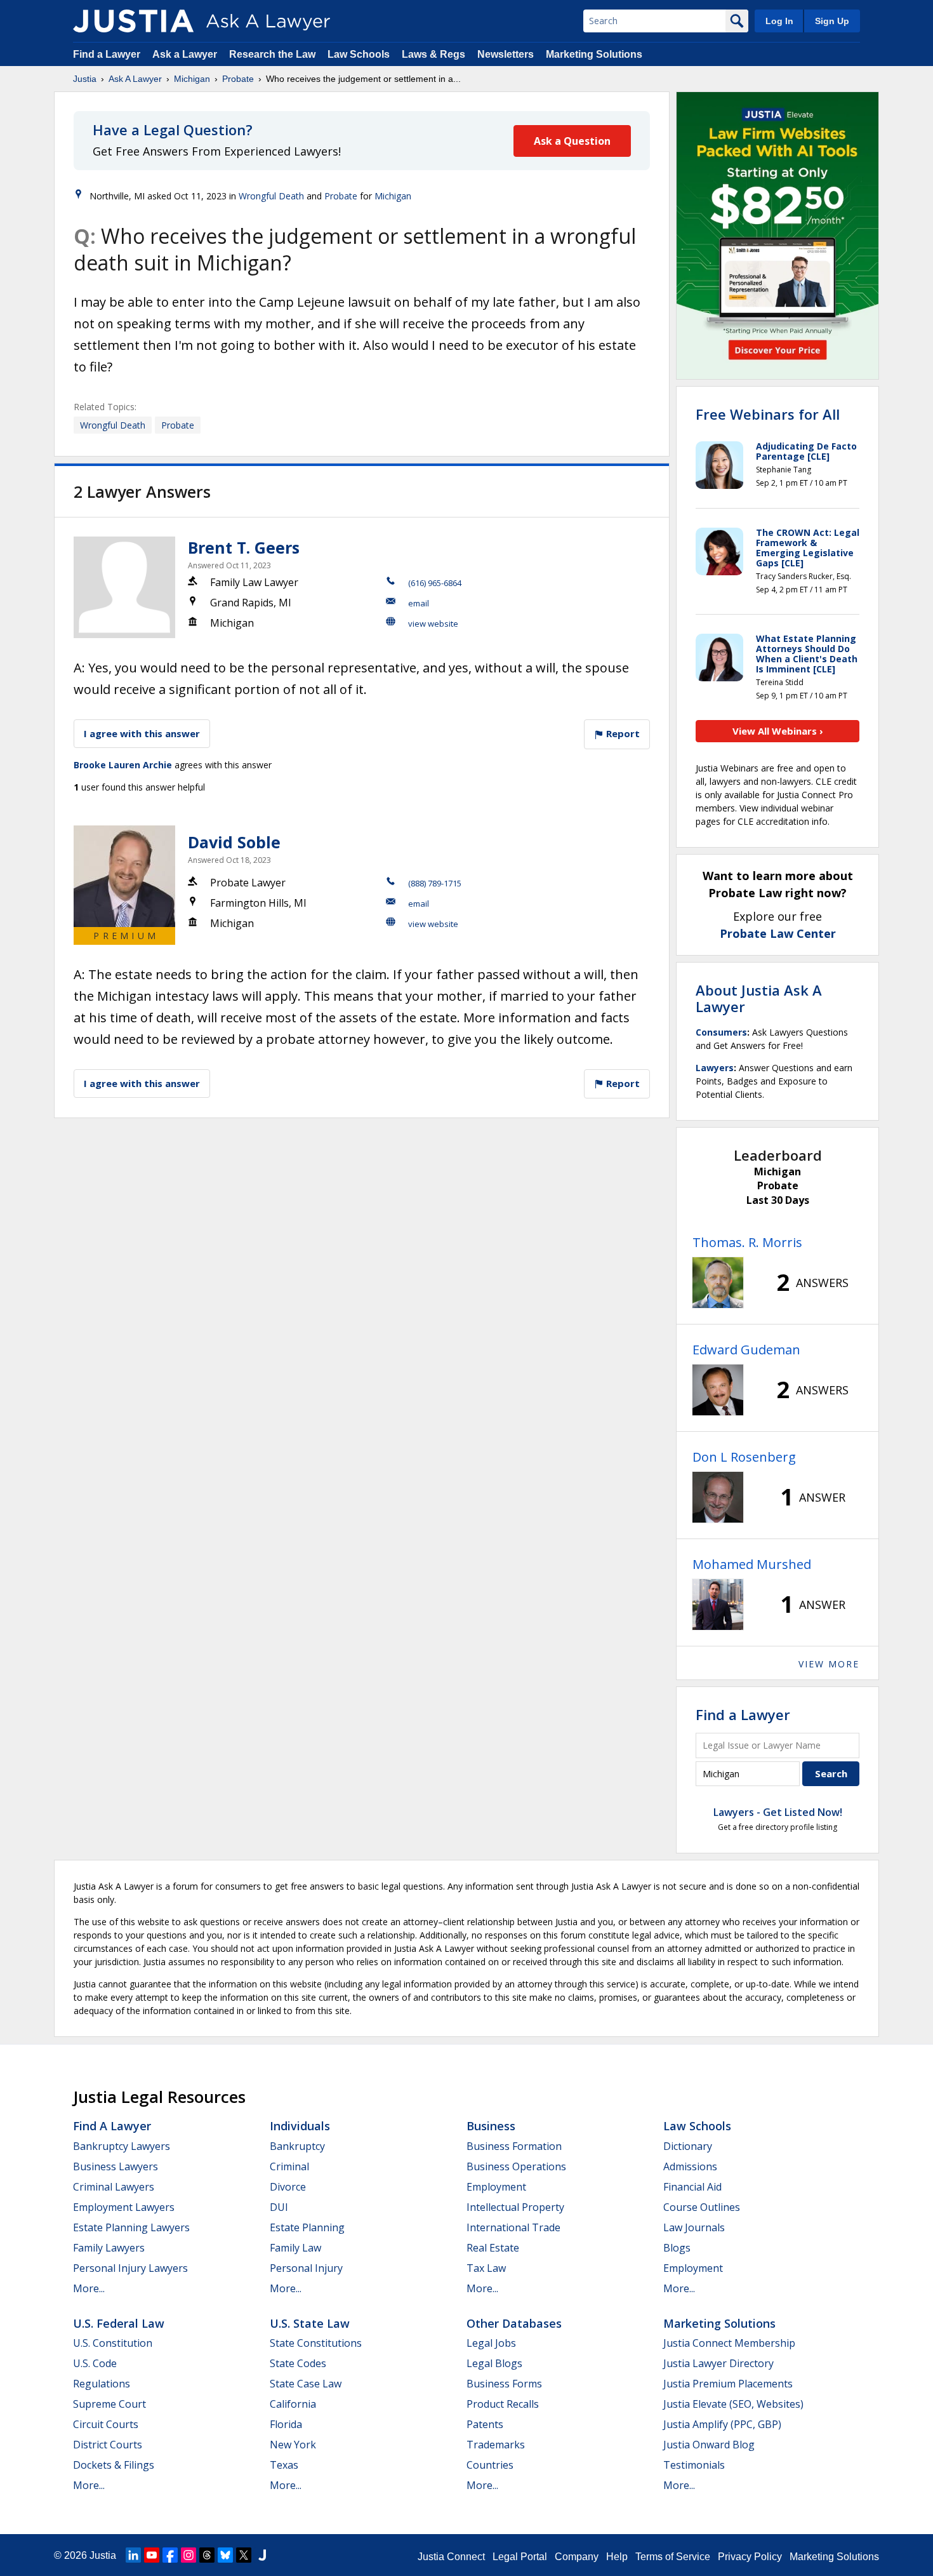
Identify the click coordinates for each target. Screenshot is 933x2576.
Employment (496, 2187)
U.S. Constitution (113, 2343)
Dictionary (688, 2146)
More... (89, 2288)
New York (293, 2445)
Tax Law (486, 2268)
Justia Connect (451, 2557)
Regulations (102, 2384)
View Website (433, 624)
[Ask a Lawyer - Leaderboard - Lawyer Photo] (718, 1283)
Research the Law (272, 54)
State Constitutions (316, 2343)
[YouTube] (152, 2555)
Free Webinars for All (768, 414)
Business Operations (516, 2166)
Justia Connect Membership (729, 2343)
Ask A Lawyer (135, 79)
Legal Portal (520, 2557)
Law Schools (359, 54)
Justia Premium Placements (728, 2384)
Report (622, 733)
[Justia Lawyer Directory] (262, 2555)
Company (577, 2557)
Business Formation (514, 2146)
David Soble (234, 842)
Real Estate (493, 2248)
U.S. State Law (310, 2323)
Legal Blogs (494, 2363)
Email (419, 603)
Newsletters (506, 54)
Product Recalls (503, 2404)
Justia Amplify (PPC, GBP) (722, 2424)
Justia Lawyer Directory (718, 2363)
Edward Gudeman (746, 1350)
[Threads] (207, 2555)
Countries (490, 2465)
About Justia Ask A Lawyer (759, 998)
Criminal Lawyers (114, 2187)
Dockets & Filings (114, 2465)
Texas (284, 2465)
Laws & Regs (433, 54)
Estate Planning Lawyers (131, 2227)
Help (617, 2557)
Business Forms (504, 2384)
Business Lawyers (116, 2166)
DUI (279, 2207)
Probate (238, 79)
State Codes (298, 2363)
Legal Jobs (491, 2343)
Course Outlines (702, 2207)
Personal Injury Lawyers (130, 2268)
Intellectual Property (515, 2207)
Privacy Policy (750, 2557)
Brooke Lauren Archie (123, 765)
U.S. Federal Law (119, 2323)
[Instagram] (189, 2555)
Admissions (690, 2166)
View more (829, 1664)
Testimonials (694, 2465)
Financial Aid (692, 2187)
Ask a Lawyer (186, 54)
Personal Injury (306, 2268)
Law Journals (694, 2227)
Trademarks (496, 2445)
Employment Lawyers (124, 2207)
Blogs (677, 2248)
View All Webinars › (778, 731)
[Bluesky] (225, 2555)
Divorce (288, 2187)
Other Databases (514, 2323)
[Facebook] (170, 2555)
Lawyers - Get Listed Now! (778, 1812)
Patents (485, 2424)
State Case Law (306, 2384)
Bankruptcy (297, 2146)
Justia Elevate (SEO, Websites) (733, 2404)
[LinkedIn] (133, 2555)
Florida (286, 2424)
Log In (779, 21)
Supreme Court (109, 2404)
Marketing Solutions (594, 54)
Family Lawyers (109, 2248)
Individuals (300, 2126)
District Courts (108, 2445)
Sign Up (832, 21)
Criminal (289, 2166)
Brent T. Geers (244, 547)
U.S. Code (95, 2363)
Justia (85, 79)
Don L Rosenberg (744, 1457)
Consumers (721, 1032)
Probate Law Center (778, 933)
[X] (244, 2555)
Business (491, 2126)
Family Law (295, 2248)
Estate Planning (307, 2227)
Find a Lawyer (107, 54)
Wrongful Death (271, 196)
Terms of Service (673, 2557)
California (293, 2404)
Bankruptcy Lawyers (122, 2146)
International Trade (513, 2227)
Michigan (192, 79)
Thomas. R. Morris (747, 1242)
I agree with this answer (142, 733)
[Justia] (133, 21)
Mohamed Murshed (752, 1564)
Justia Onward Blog (709, 2445)
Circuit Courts (106, 2424)
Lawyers (715, 1068)
